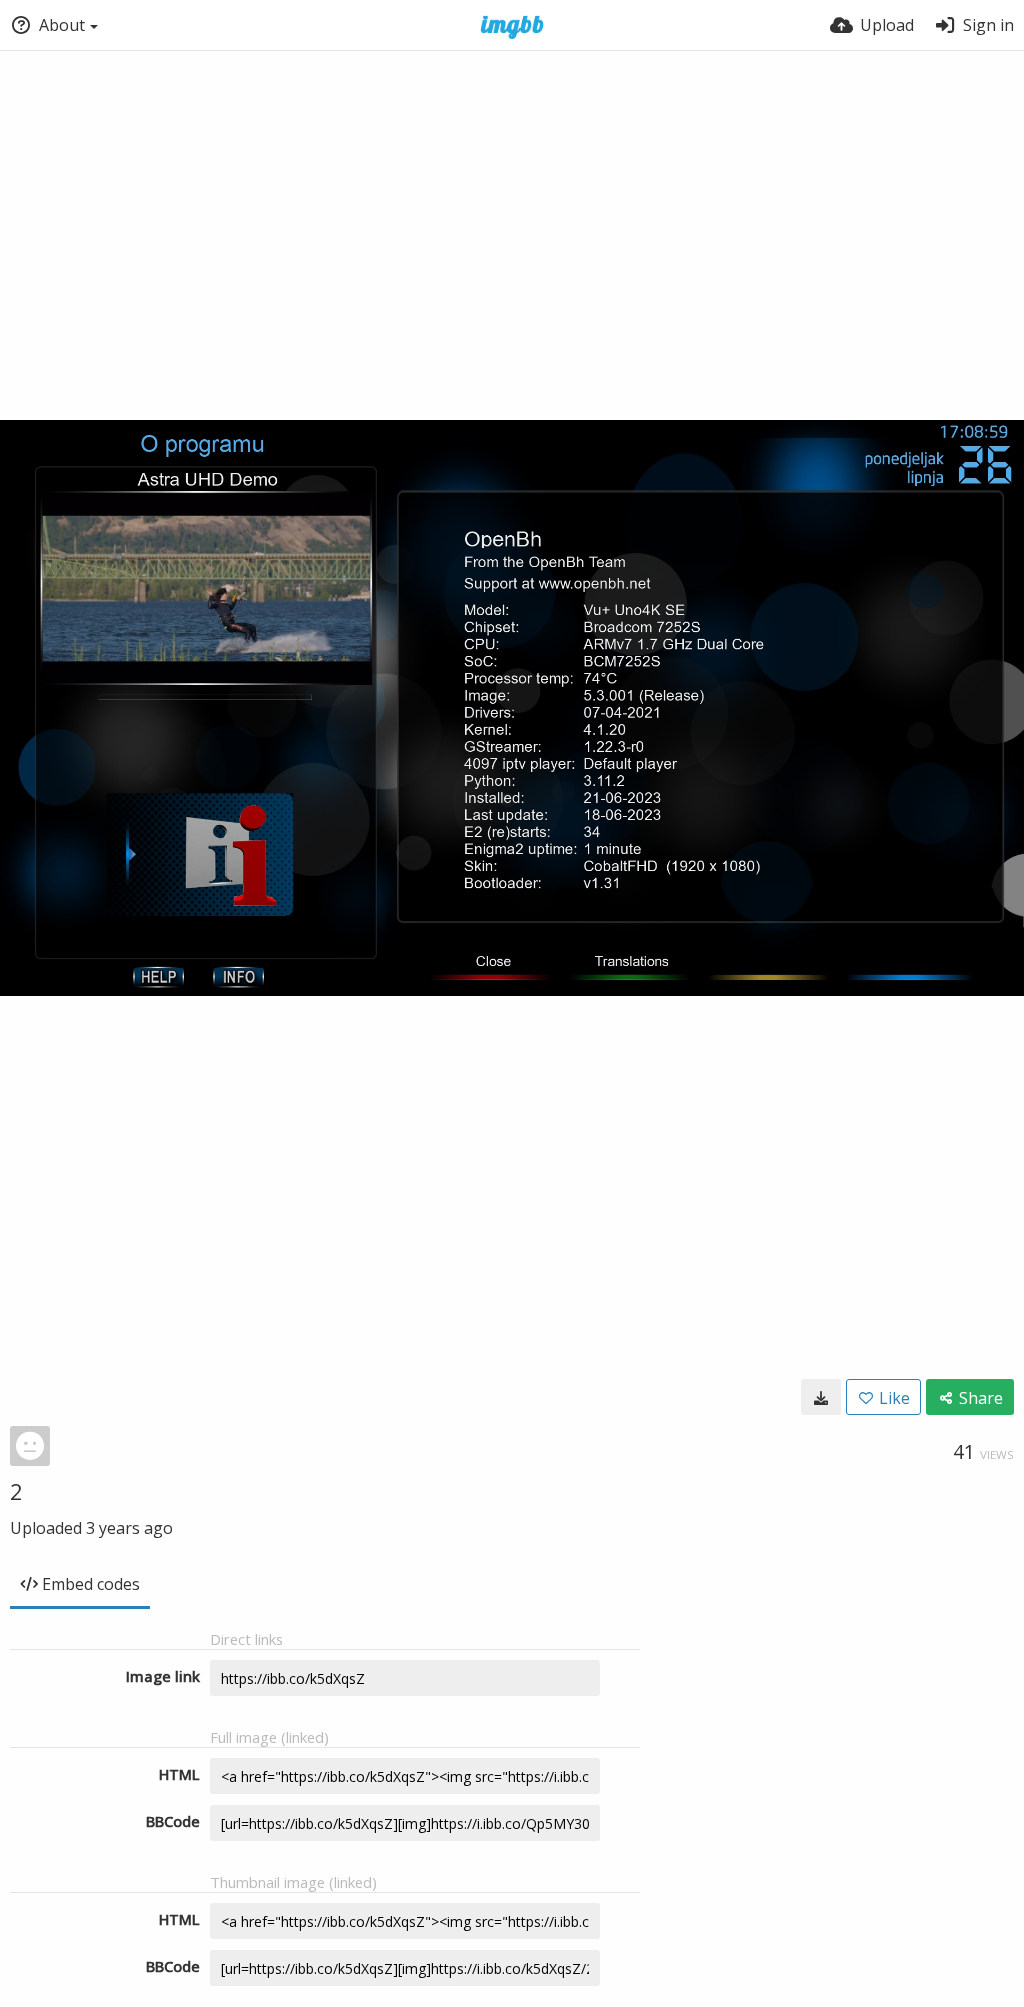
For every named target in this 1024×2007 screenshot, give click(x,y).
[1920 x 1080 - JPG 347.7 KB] (821, 1397)
